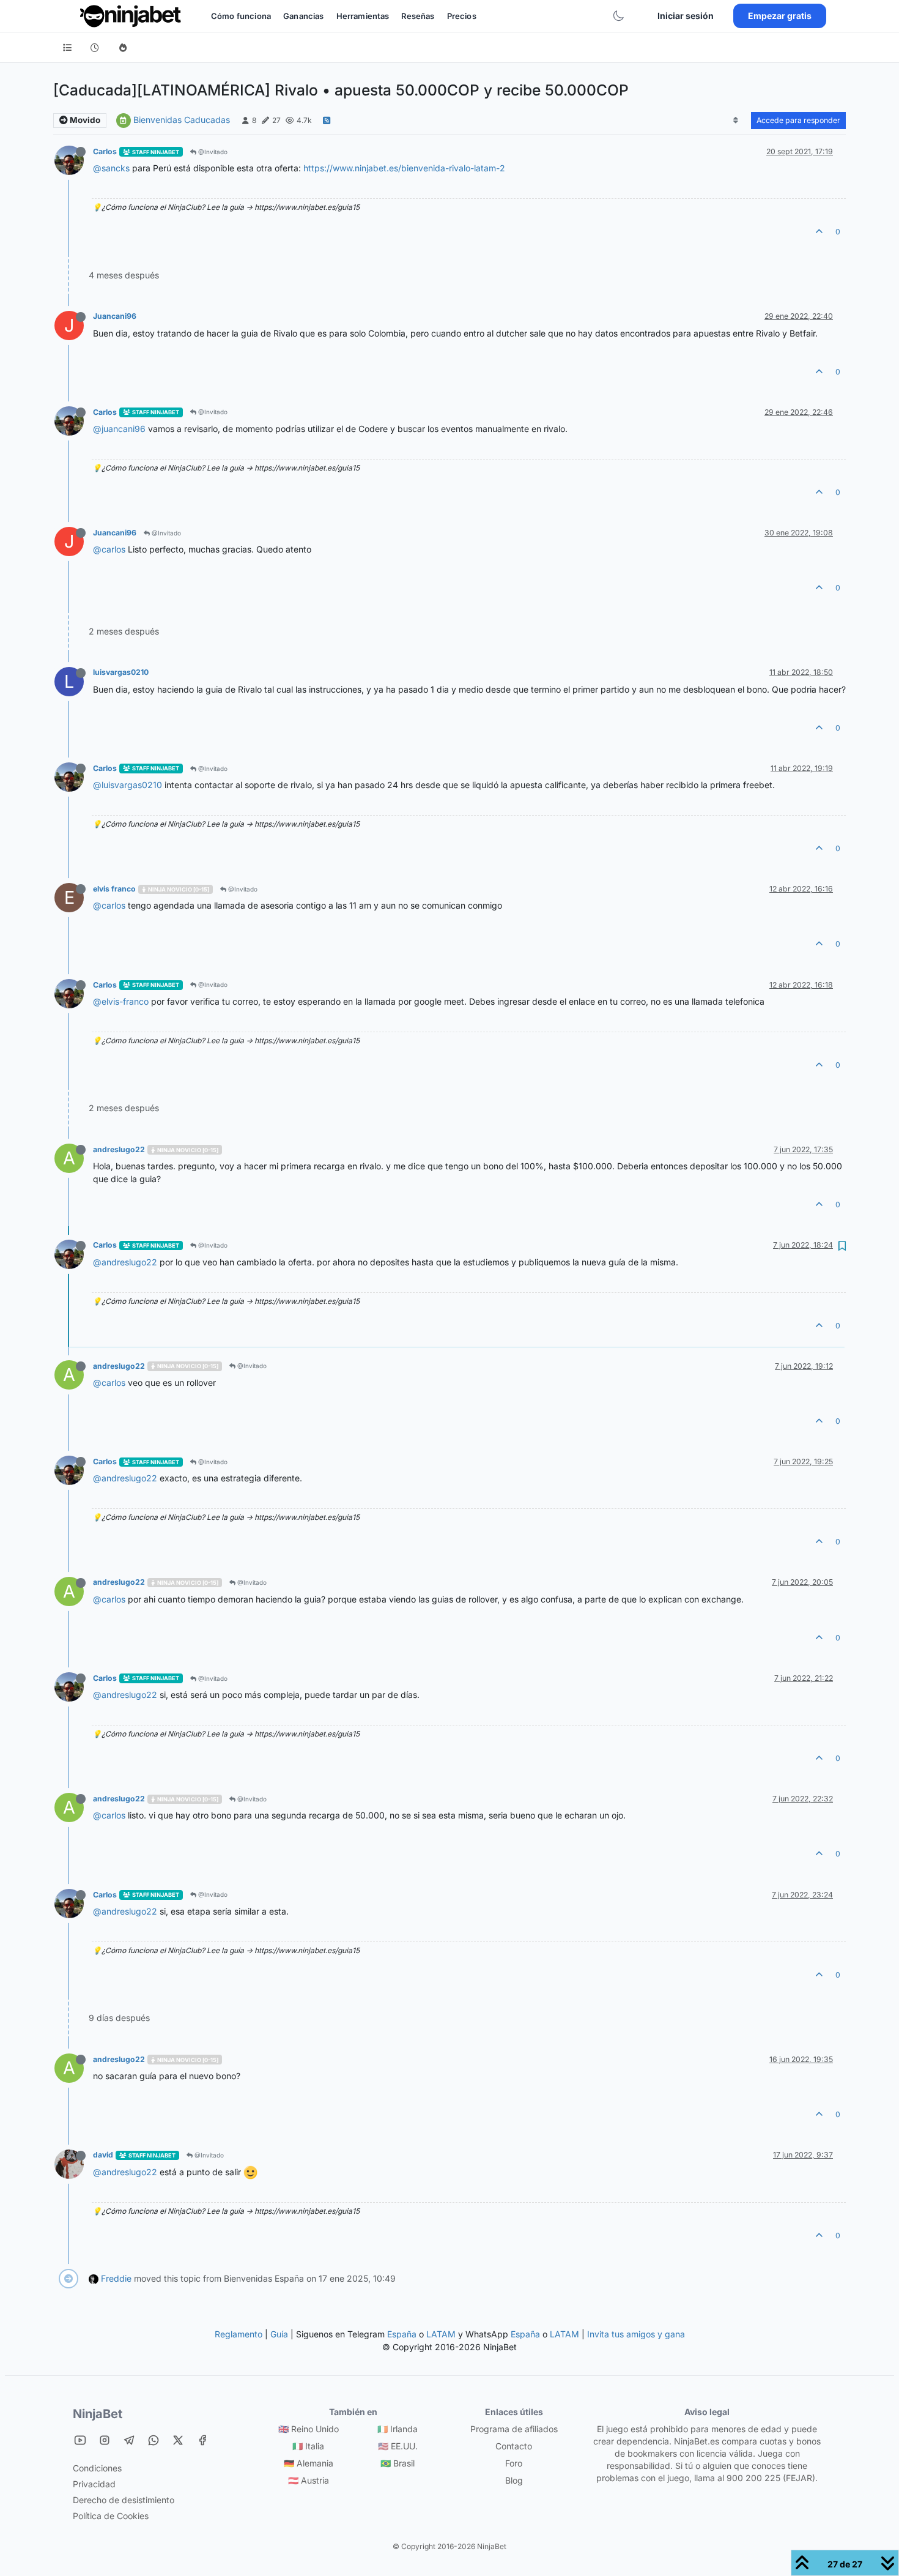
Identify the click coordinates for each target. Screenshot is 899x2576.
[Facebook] (202, 2440)
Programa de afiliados (514, 2429)
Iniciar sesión (686, 16)
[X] (178, 2440)
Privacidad (94, 2484)
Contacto (514, 2446)
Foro (514, 2463)
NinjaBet (98, 2414)
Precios (462, 16)
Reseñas (418, 16)
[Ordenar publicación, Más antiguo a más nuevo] (736, 121)
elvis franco (114, 889)
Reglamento (239, 2334)
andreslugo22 (119, 1149)
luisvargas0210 (121, 672)
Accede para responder (798, 120)
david (103, 2155)
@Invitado (212, 152)
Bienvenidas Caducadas (182, 120)
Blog (514, 2480)
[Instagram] (105, 2440)
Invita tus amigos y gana (636, 2334)
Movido (84, 120)
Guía (279, 2334)
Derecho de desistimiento (124, 2500)
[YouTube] (80, 2440)
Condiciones (97, 2468)
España (402, 2334)
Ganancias (303, 16)
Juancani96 (115, 316)
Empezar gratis (780, 16)
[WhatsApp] (154, 2440)
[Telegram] (129, 2440)
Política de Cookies (111, 2516)
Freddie (116, 2278)
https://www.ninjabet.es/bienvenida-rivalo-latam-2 (404, 168)
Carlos (105, 151)
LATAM (441, 2334)
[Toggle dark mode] (618, 16)
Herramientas (363, 16)
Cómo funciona (241, 16)
